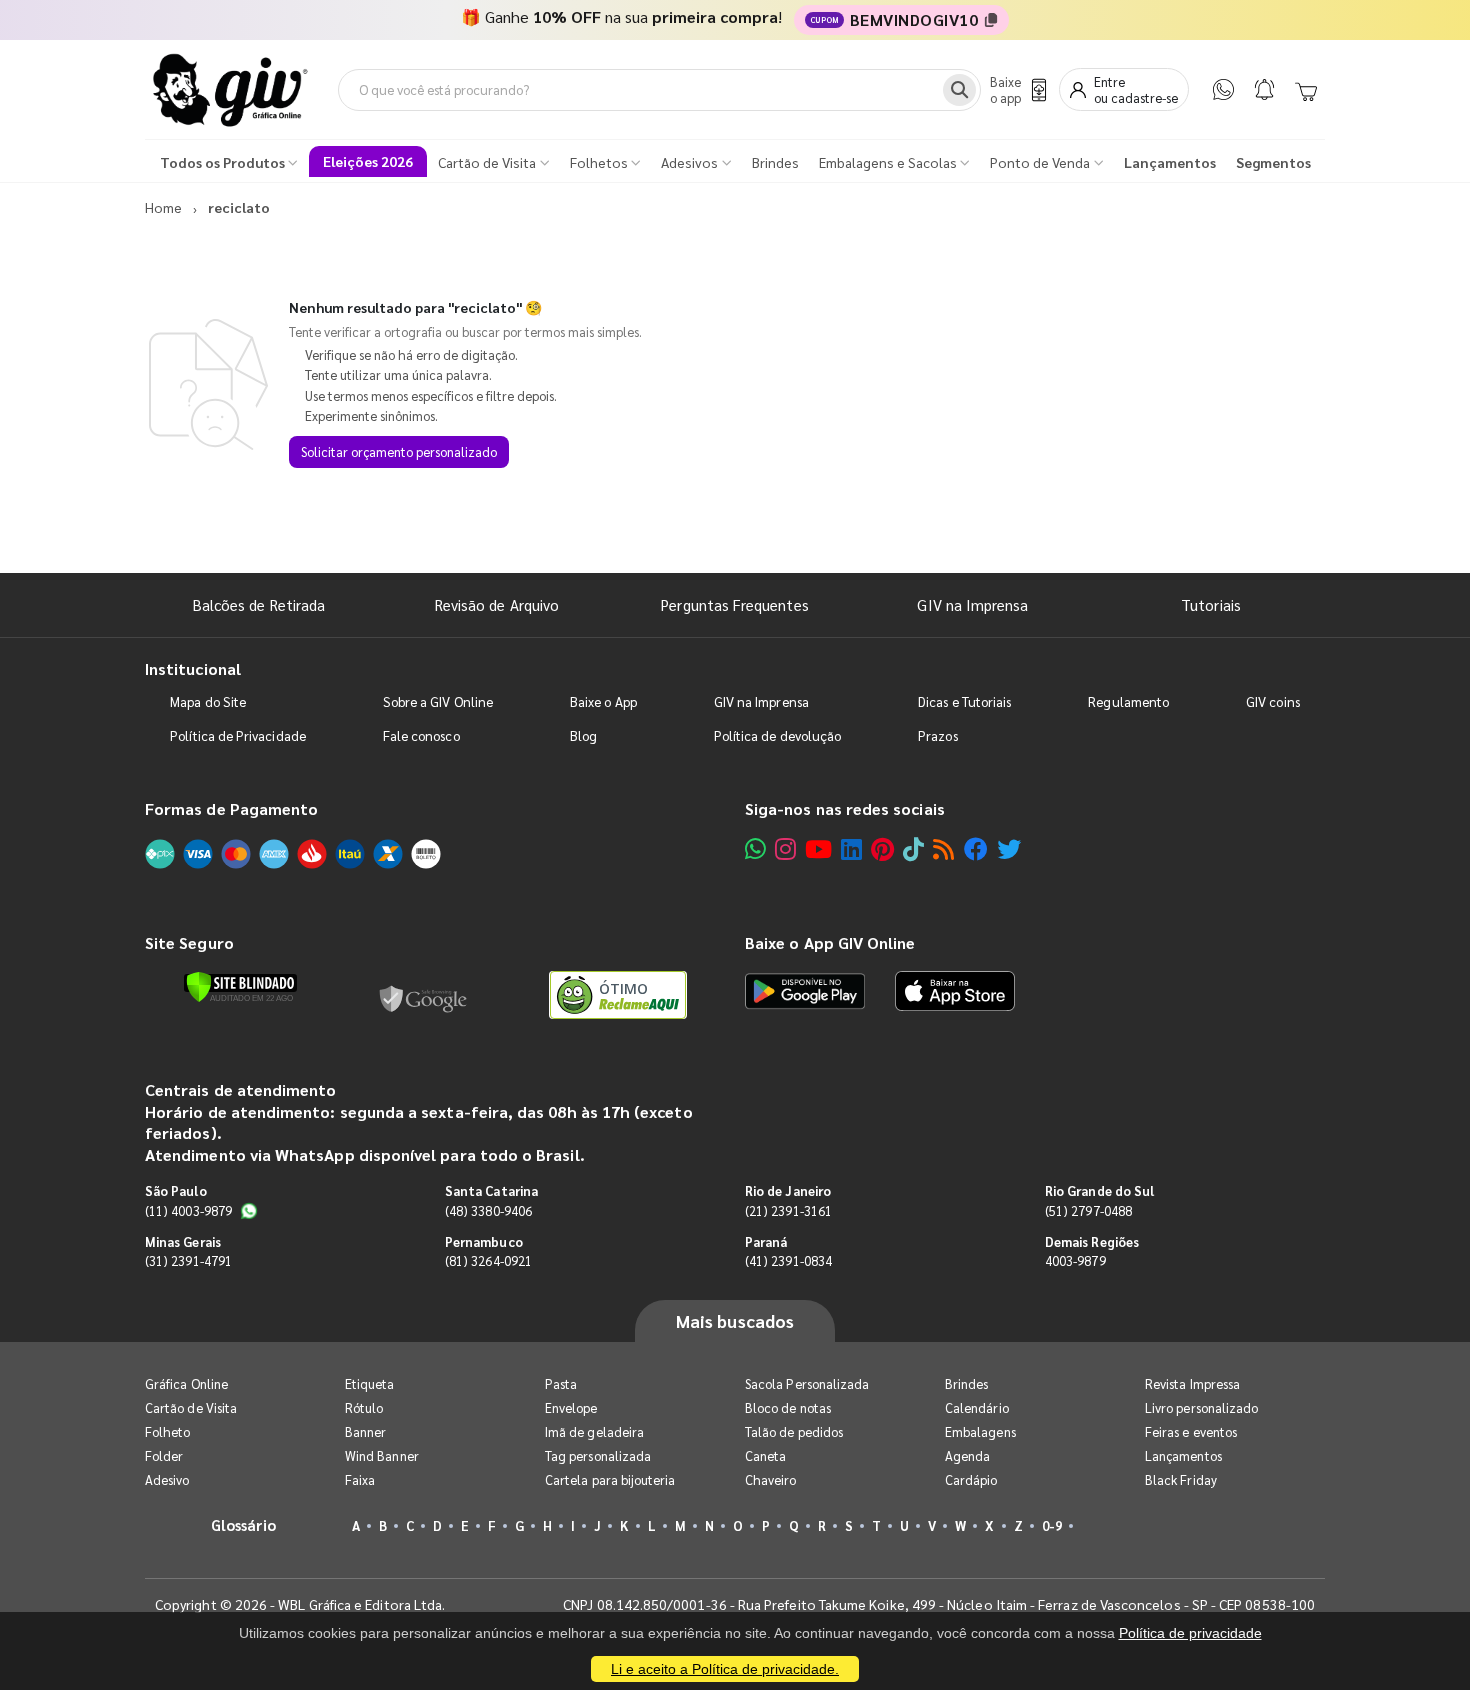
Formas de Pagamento (231, 808)
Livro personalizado (1201, 1407)
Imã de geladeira (594, 1431)
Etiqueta (370, 1383)
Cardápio (971, 1479)
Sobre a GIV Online (438, 701)
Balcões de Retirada (259, 604)
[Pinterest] (882, 848)
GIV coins (1273, 701)
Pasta (561, 1383)
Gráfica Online (186, 1383)
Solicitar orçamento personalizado (399, 451)
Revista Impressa (1192, 1383)
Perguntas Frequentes (734, 604)
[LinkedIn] (851, 848)
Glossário (244, 1524)
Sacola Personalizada (807, 1383)
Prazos (937, 735)
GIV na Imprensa (972, 604)
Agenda (967, 1455)
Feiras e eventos (1191, 1431)
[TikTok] (913, 848)
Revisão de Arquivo (497, 604)
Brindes (966, 1383)
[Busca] (959, 90)
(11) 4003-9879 (188, 1210)
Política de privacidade (1190, 1633)
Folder (164, 1455)
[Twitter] (1009, 848)
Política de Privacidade (238, 735)
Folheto (167, 1431)
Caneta (765, 1455)
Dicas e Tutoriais (964, 701)
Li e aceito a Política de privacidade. (725, 1669)
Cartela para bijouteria (610, 1479)
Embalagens (980, 1431)
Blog (583, 735)
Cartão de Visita (191, 1407)
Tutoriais (1211, 604)
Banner (365, 1431)
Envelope (571, 1407)
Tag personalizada (598, 1455)
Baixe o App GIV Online (830, 942)
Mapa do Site (208, 701)
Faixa (360, 1479)
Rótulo (364, 1407)
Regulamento (1128, 701)
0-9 (1052, 1525)
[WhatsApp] (1223, 89)
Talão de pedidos (794, 1431)
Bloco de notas (788, 1407)
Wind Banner (382, 1455)
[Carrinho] (1306, 90)
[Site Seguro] (424, 995)
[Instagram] (785, 848)
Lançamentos (1183, 1455)
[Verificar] (240, 987)
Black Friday (1181, 1479)
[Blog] (943, 848)
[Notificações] (1264, 89)
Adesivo (167, 1479)
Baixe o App (603, 701)
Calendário (977, 1407)
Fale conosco (421, 735)
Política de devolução (777, 735)
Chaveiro (771, 1479)
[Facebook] (976, 848)
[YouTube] (818, 848)
